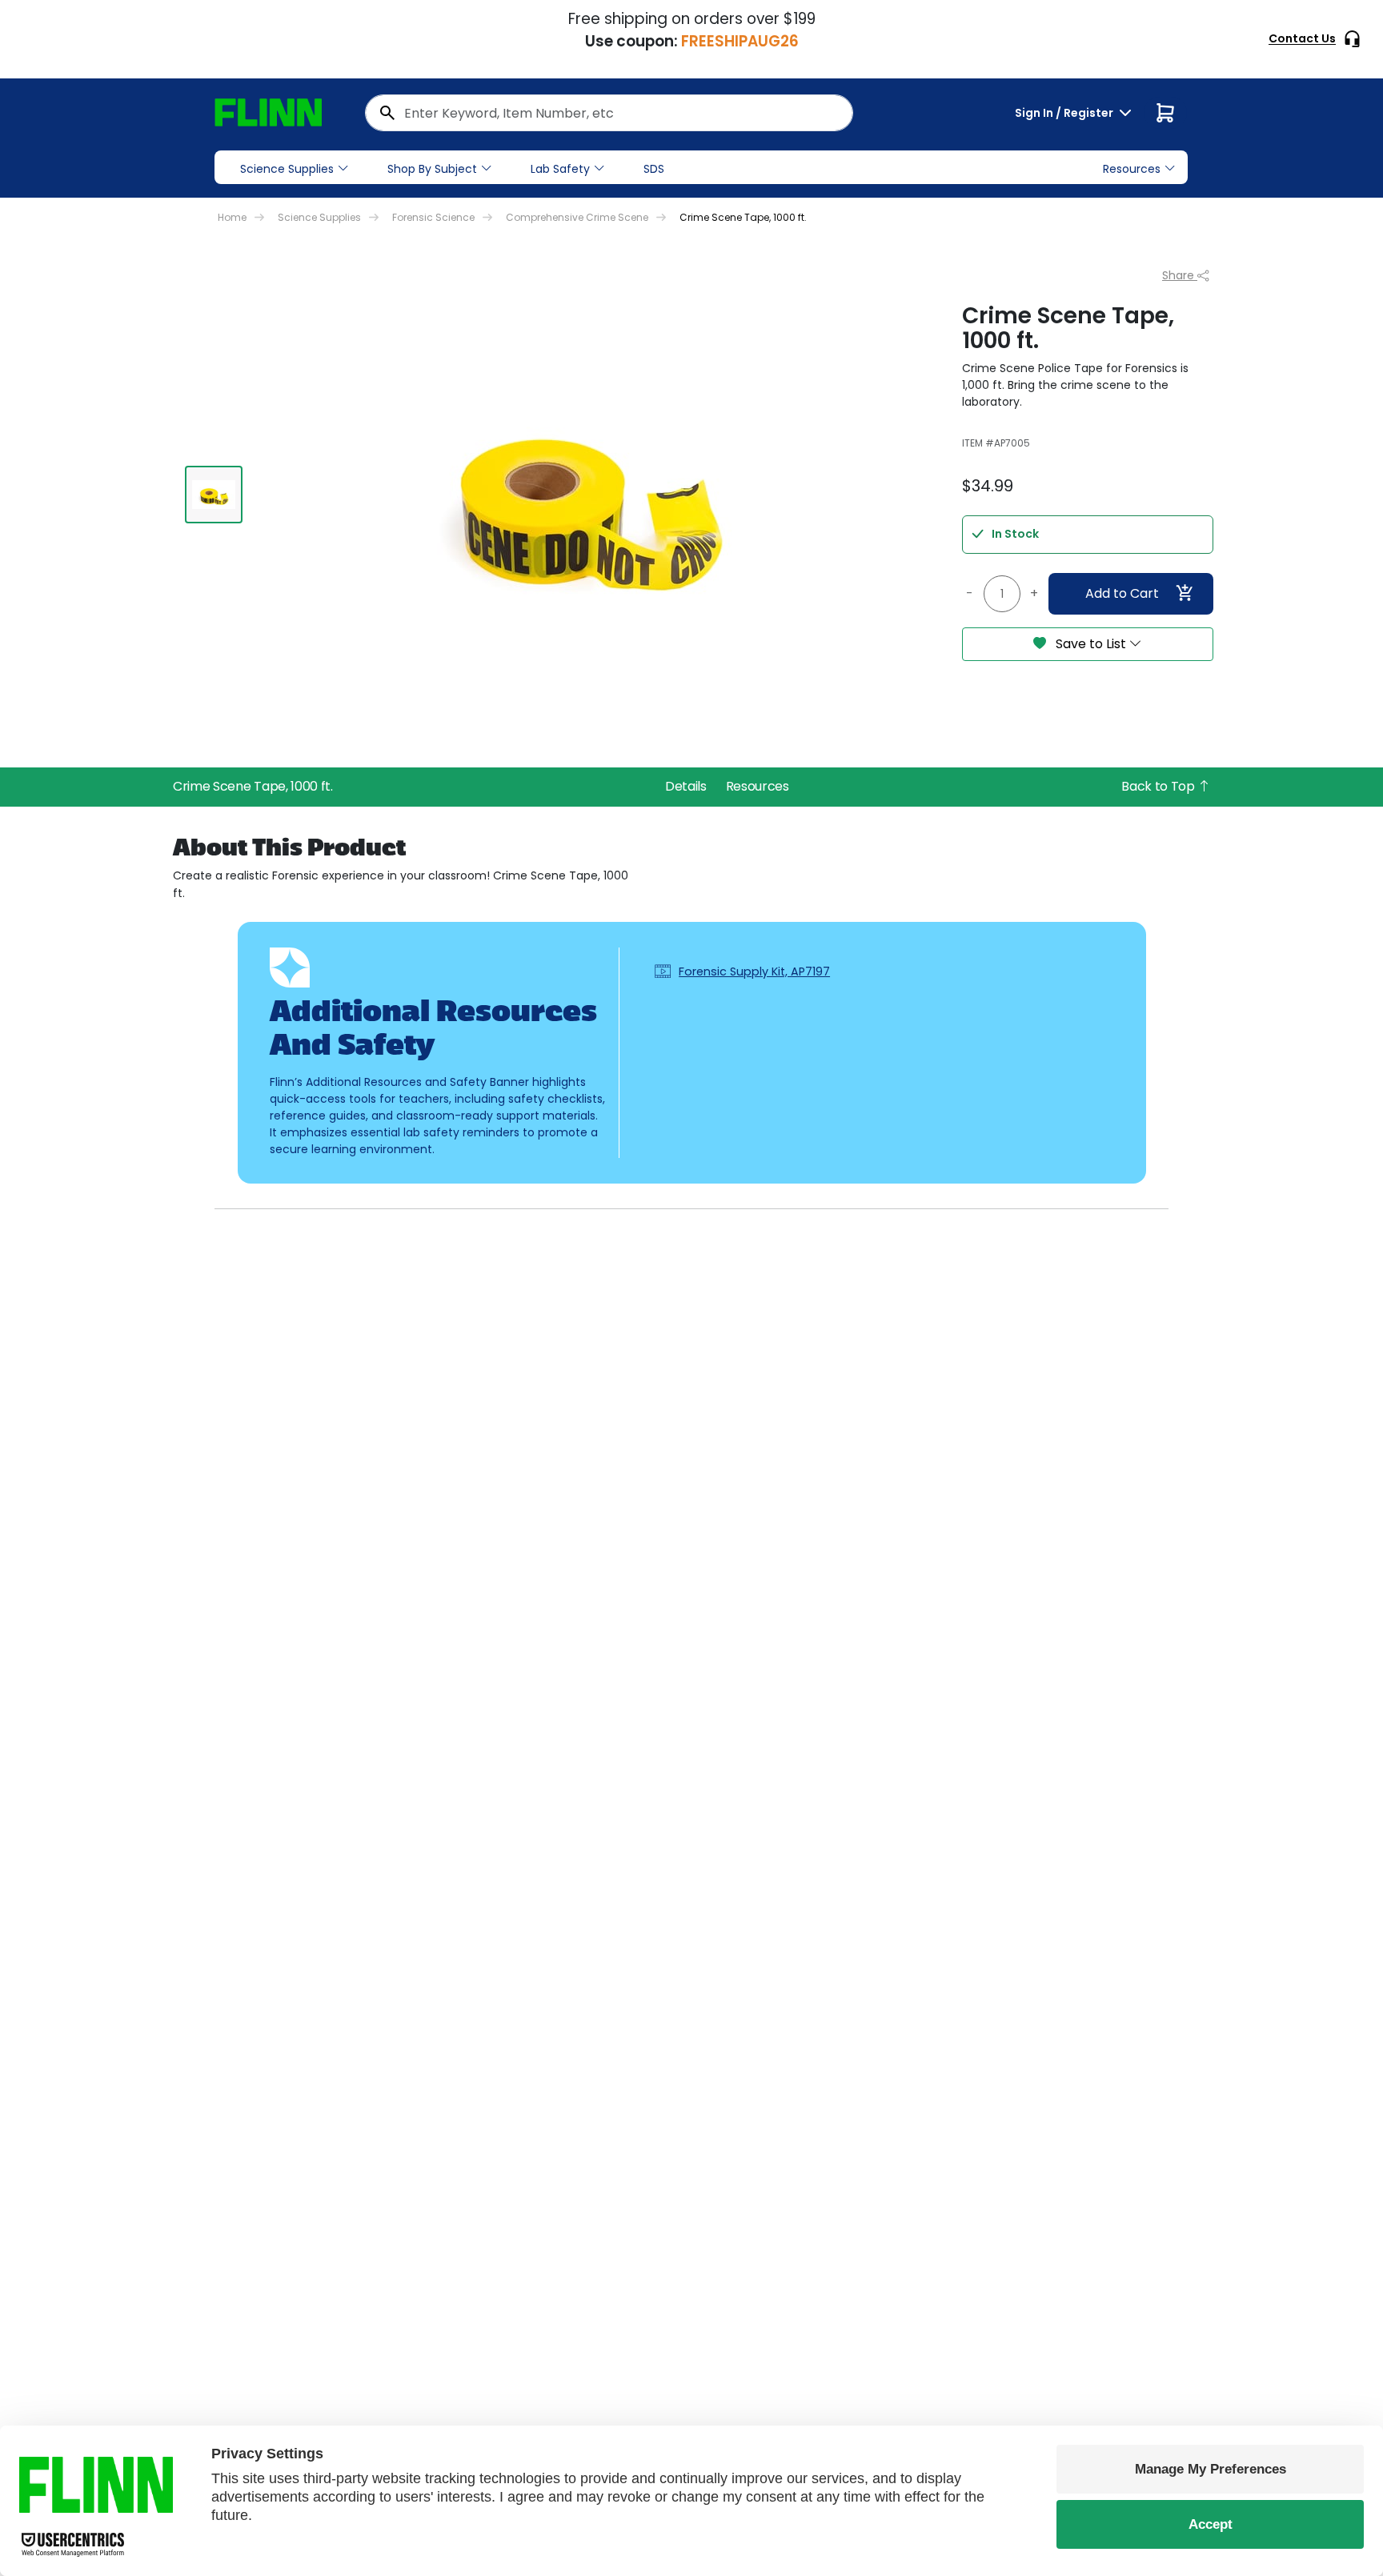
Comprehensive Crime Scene (577, 217)
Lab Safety (560, 169)
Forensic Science (433, 217)
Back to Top (1159, 786)
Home (232, 217)
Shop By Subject (432, 169)
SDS (654, 169)
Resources (758, 786)
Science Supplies (287, 169)
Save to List (1091, 644)
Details (686, 786)
